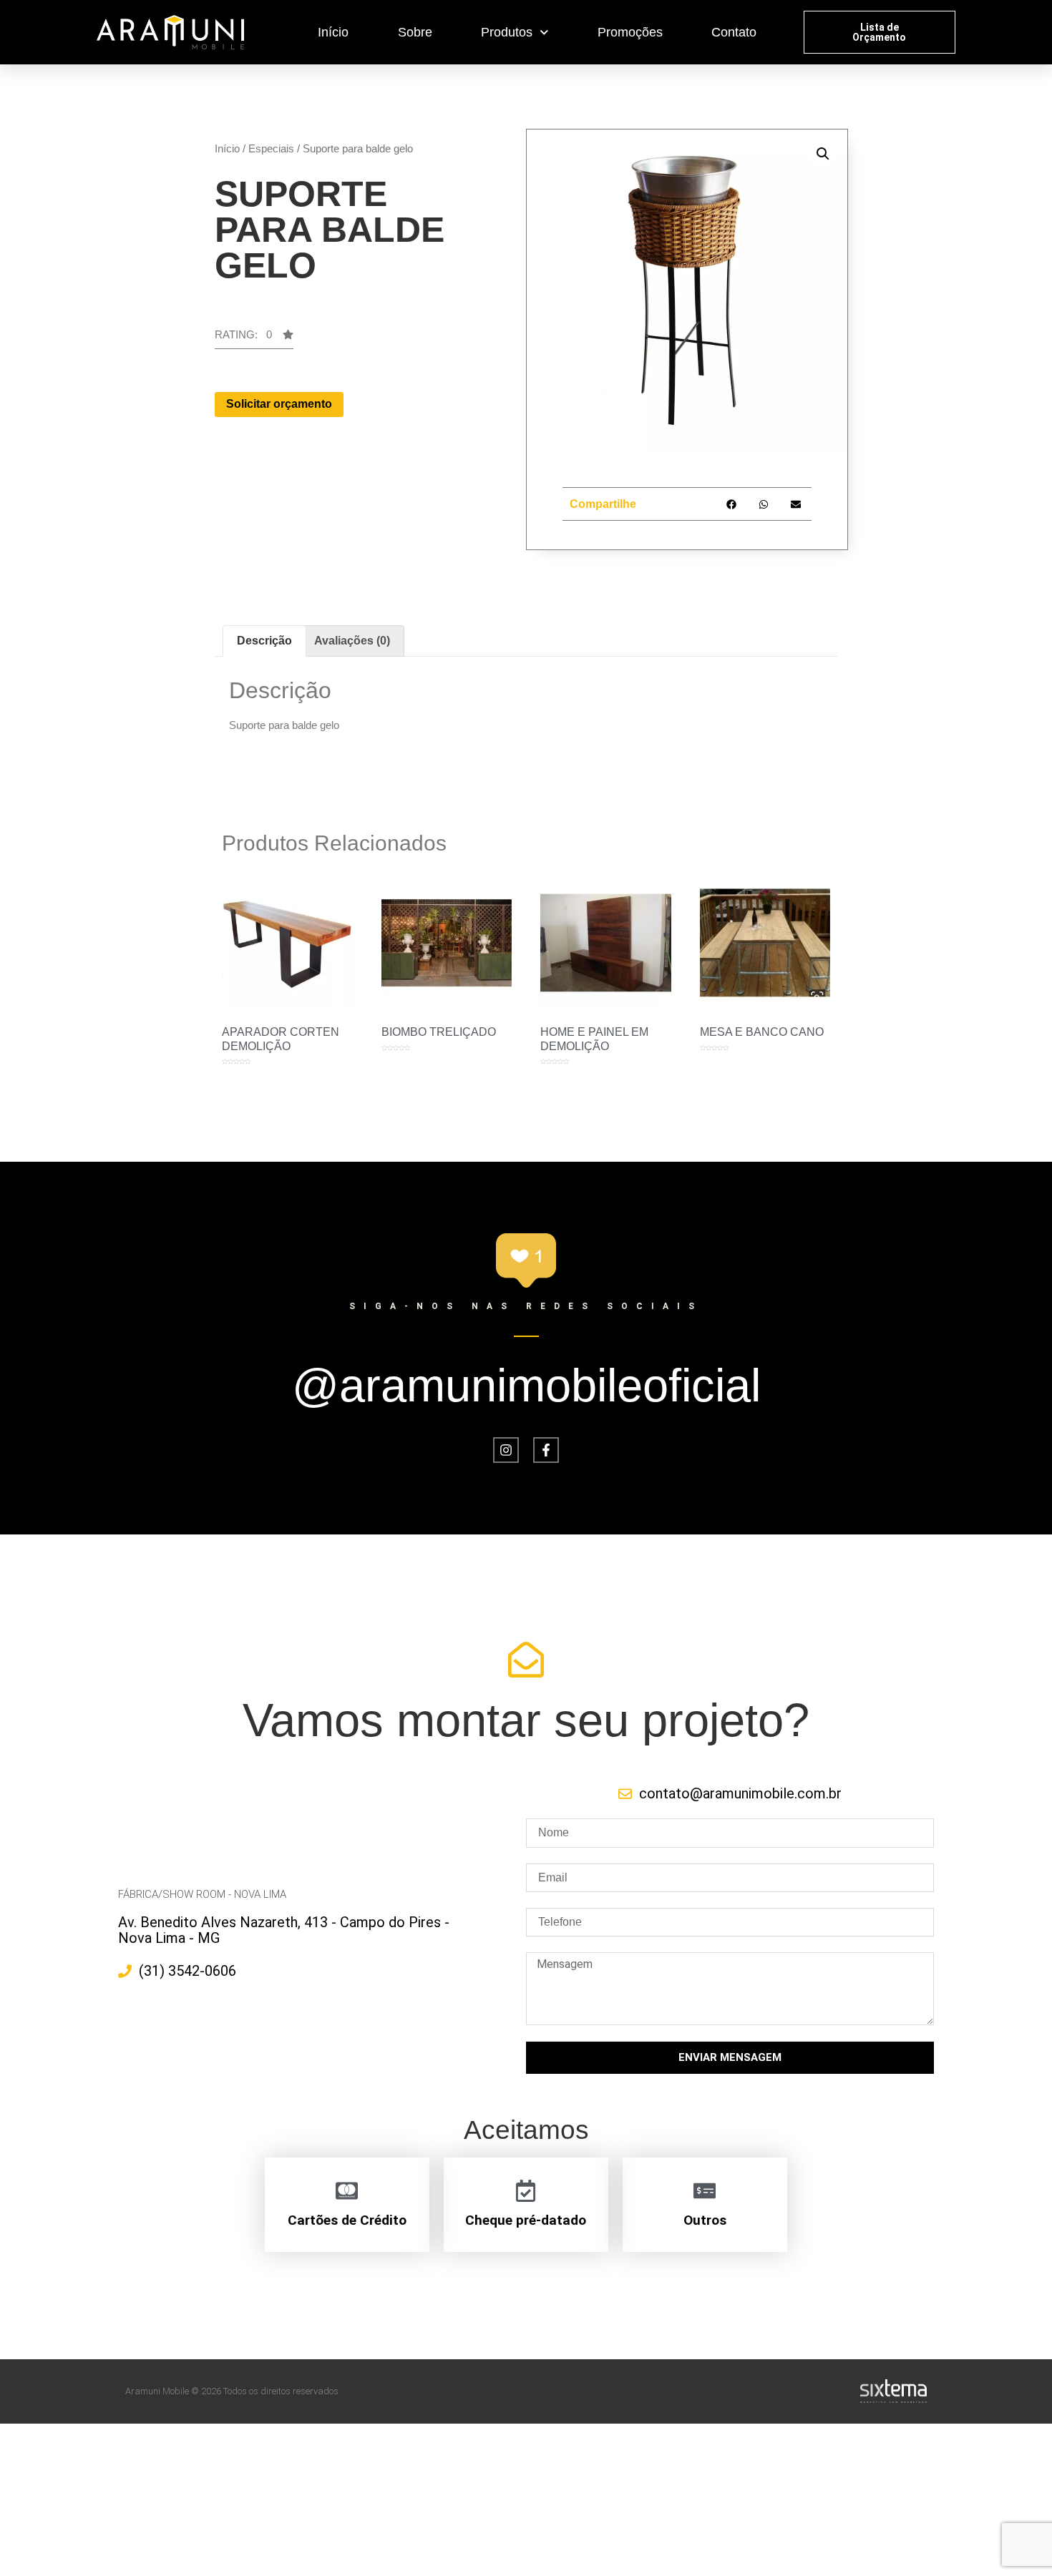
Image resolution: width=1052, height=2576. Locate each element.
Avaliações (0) (352, 641)
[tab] (264, 641)
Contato (734, 32)
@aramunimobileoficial (526, 1385)
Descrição (264, 641)
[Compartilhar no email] (795, 504)
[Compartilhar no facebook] (731, 504)
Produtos (507, 32)
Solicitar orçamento (279, 404)
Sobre (415, 32)
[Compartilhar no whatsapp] (763, 504)
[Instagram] (506, 1450)
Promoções (630, 32)
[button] (880, 32)
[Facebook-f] (546, 1450)
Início (333, 32)
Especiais (271, 148)
